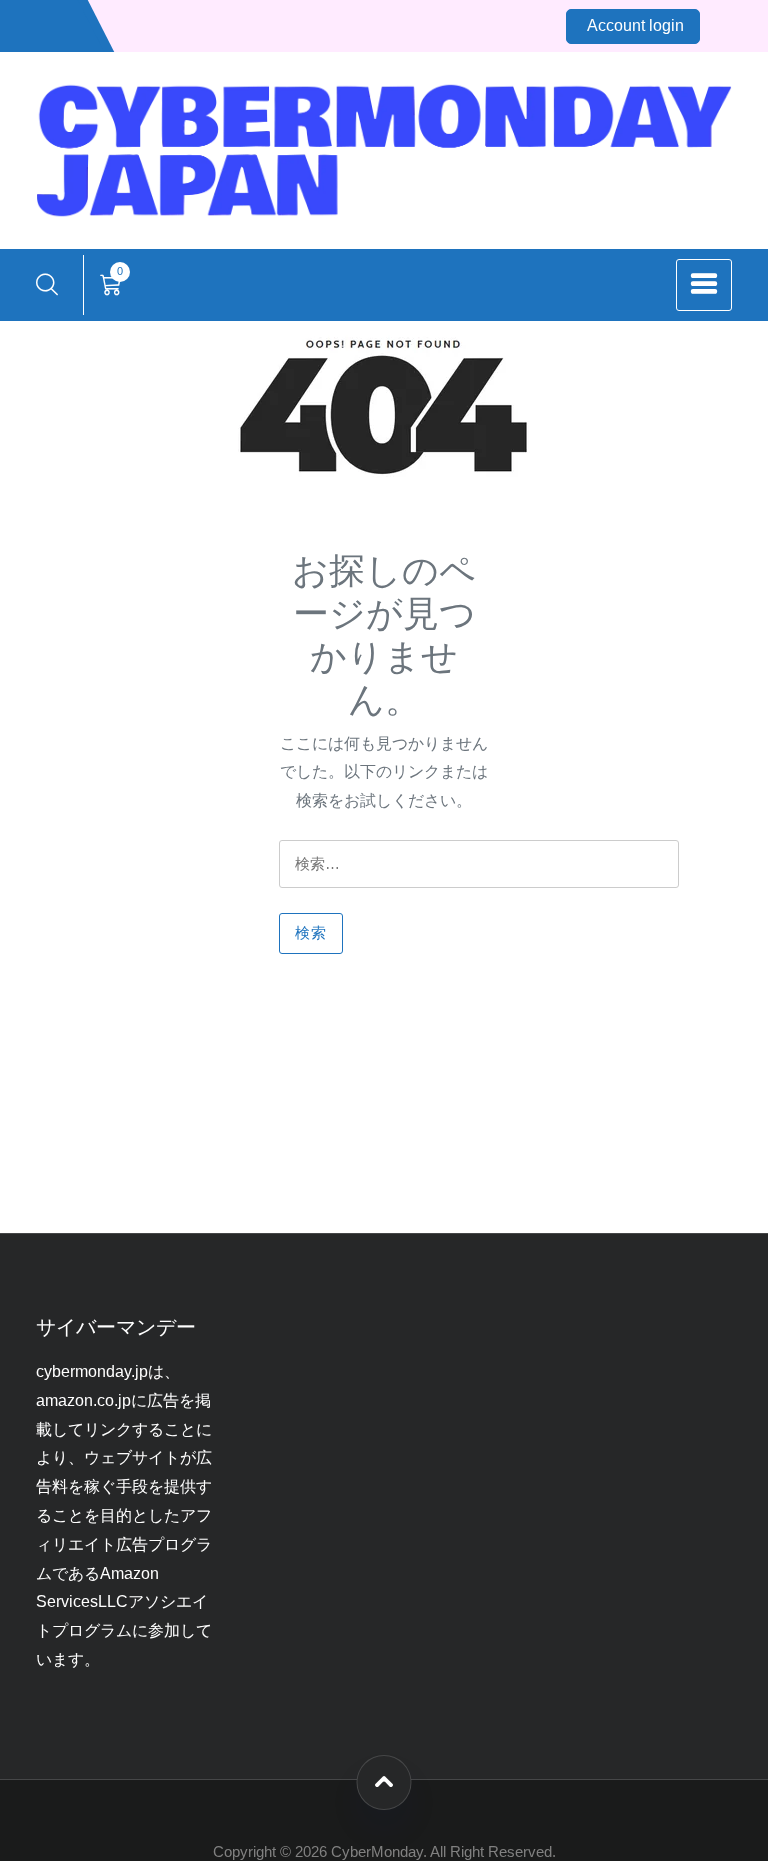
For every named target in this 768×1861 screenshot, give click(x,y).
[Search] (47, 284)
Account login (635, 25)
